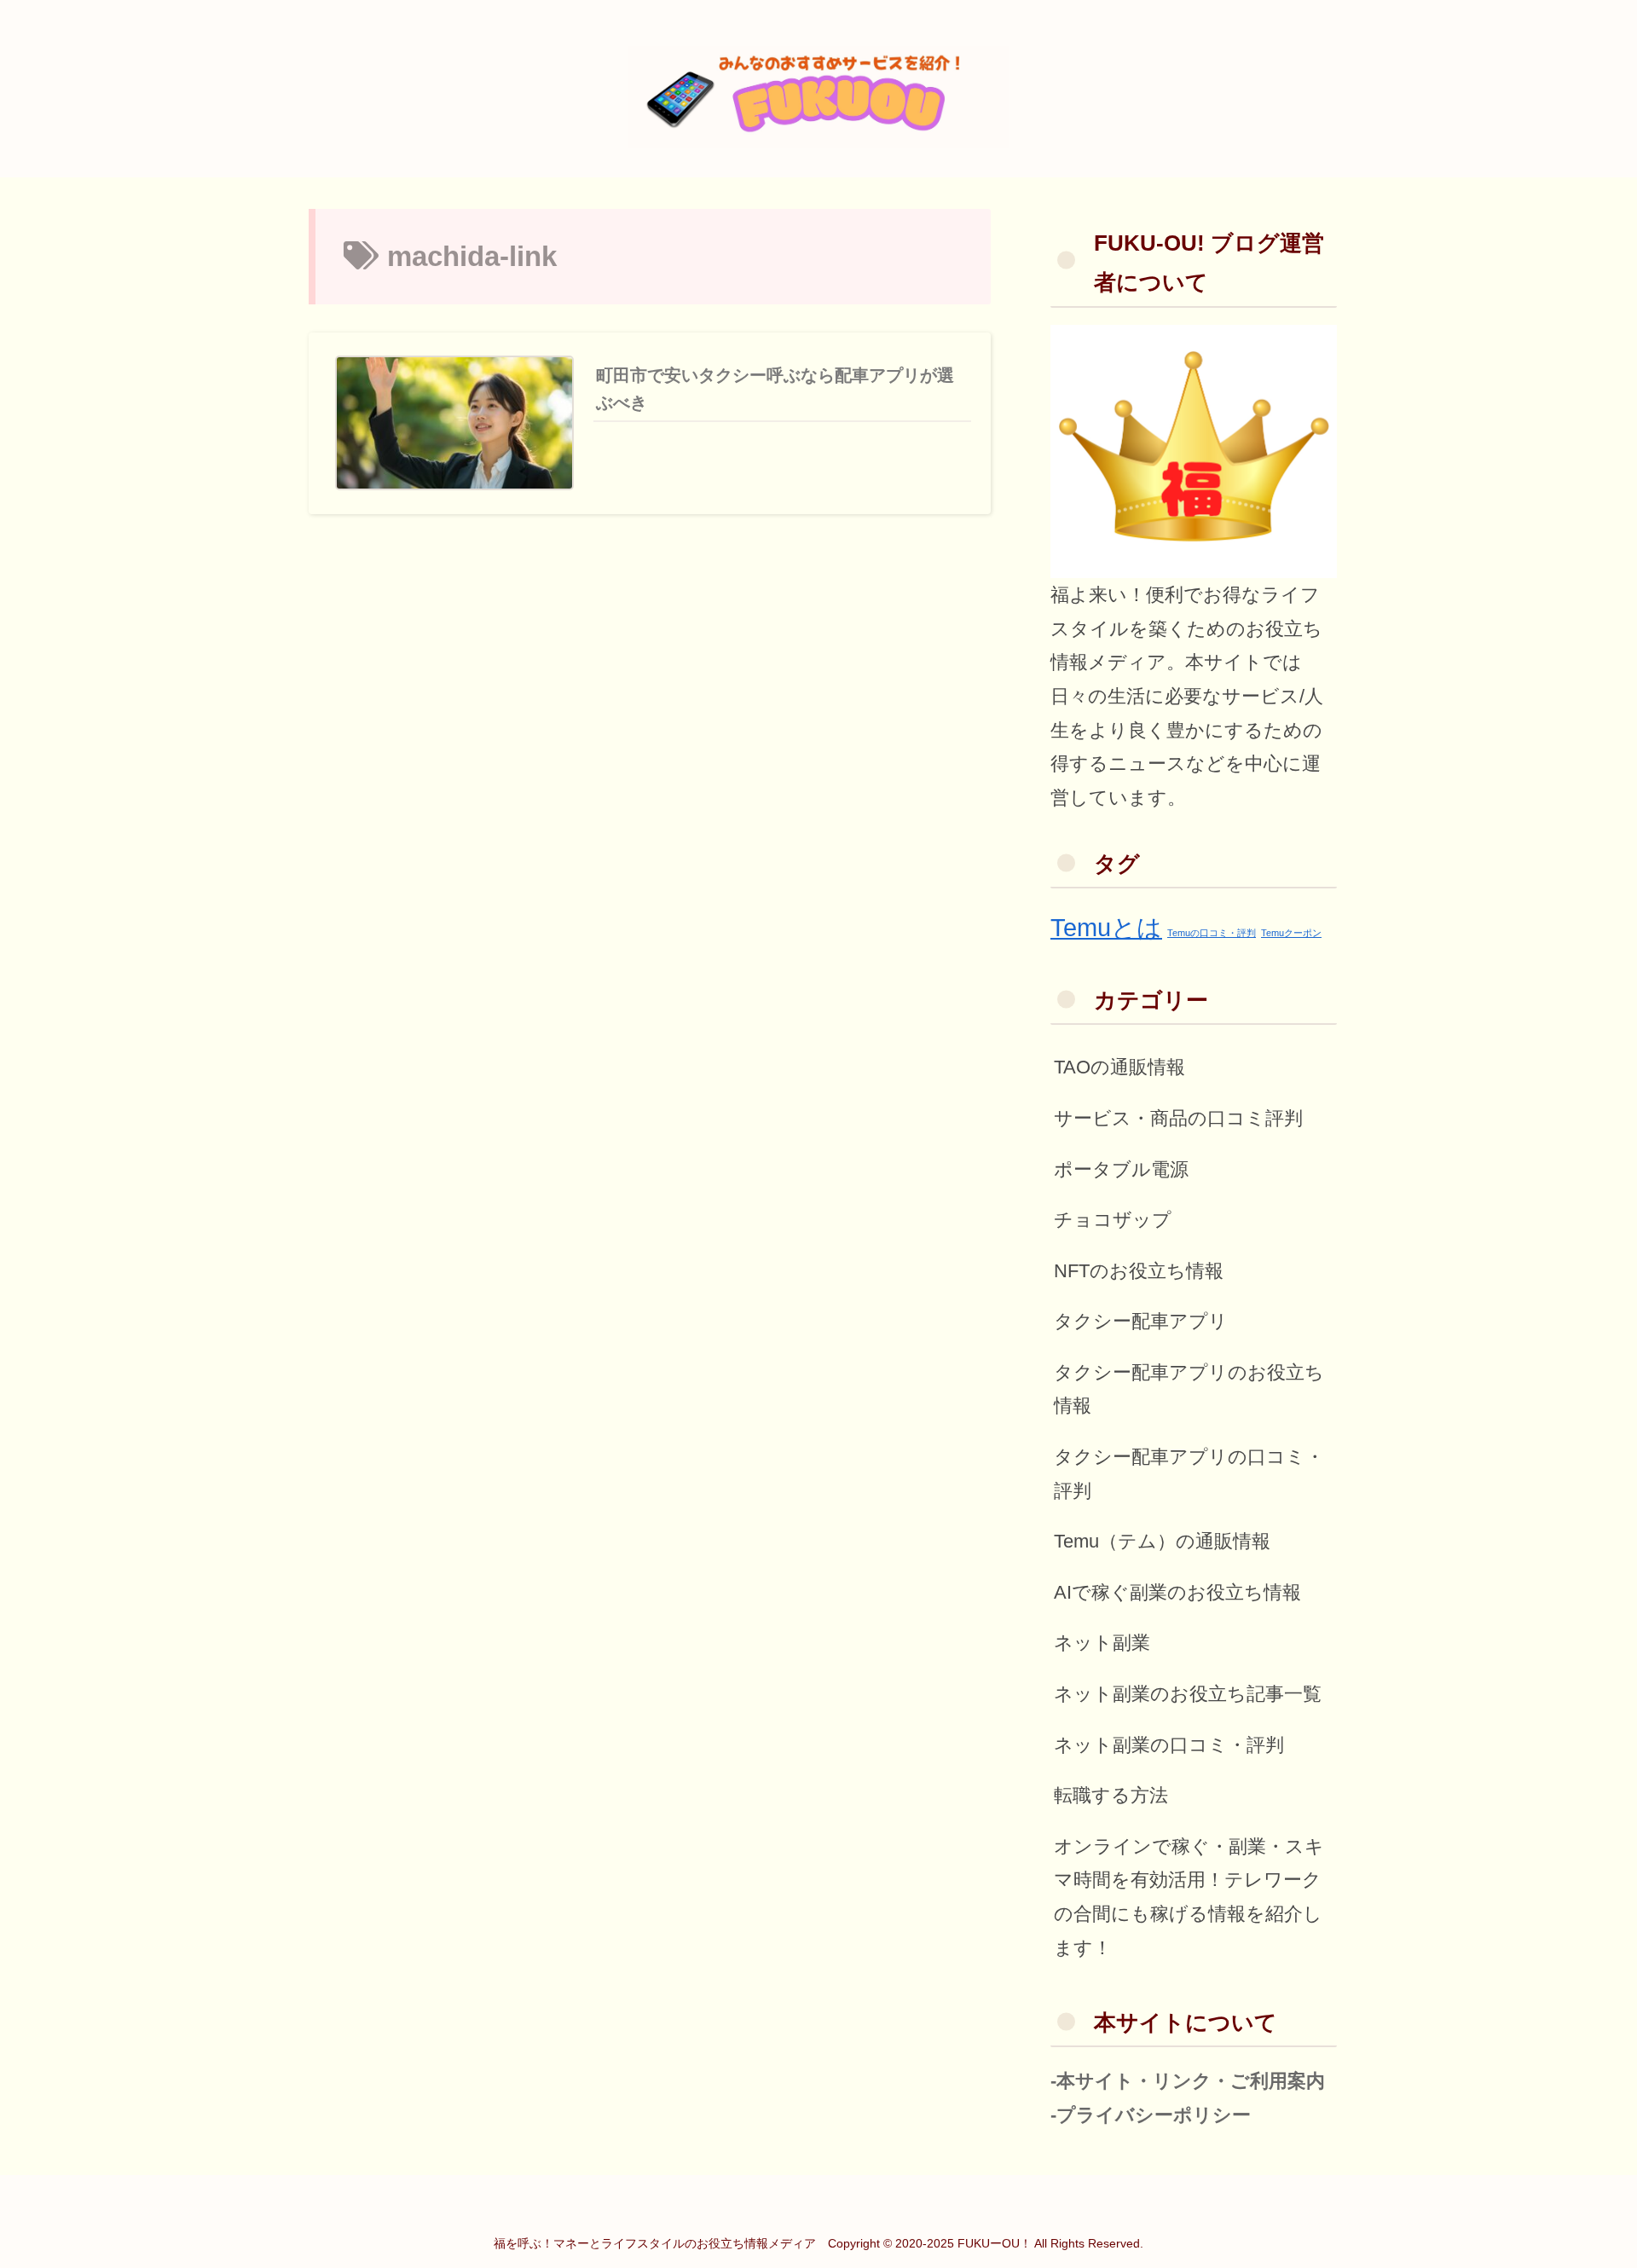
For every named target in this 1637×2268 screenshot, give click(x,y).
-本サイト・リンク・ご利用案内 (1188, 2081)
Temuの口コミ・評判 (1212, 933)
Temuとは (1106, 927)
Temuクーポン (1291, 933)
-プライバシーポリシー (1151, 2115)
